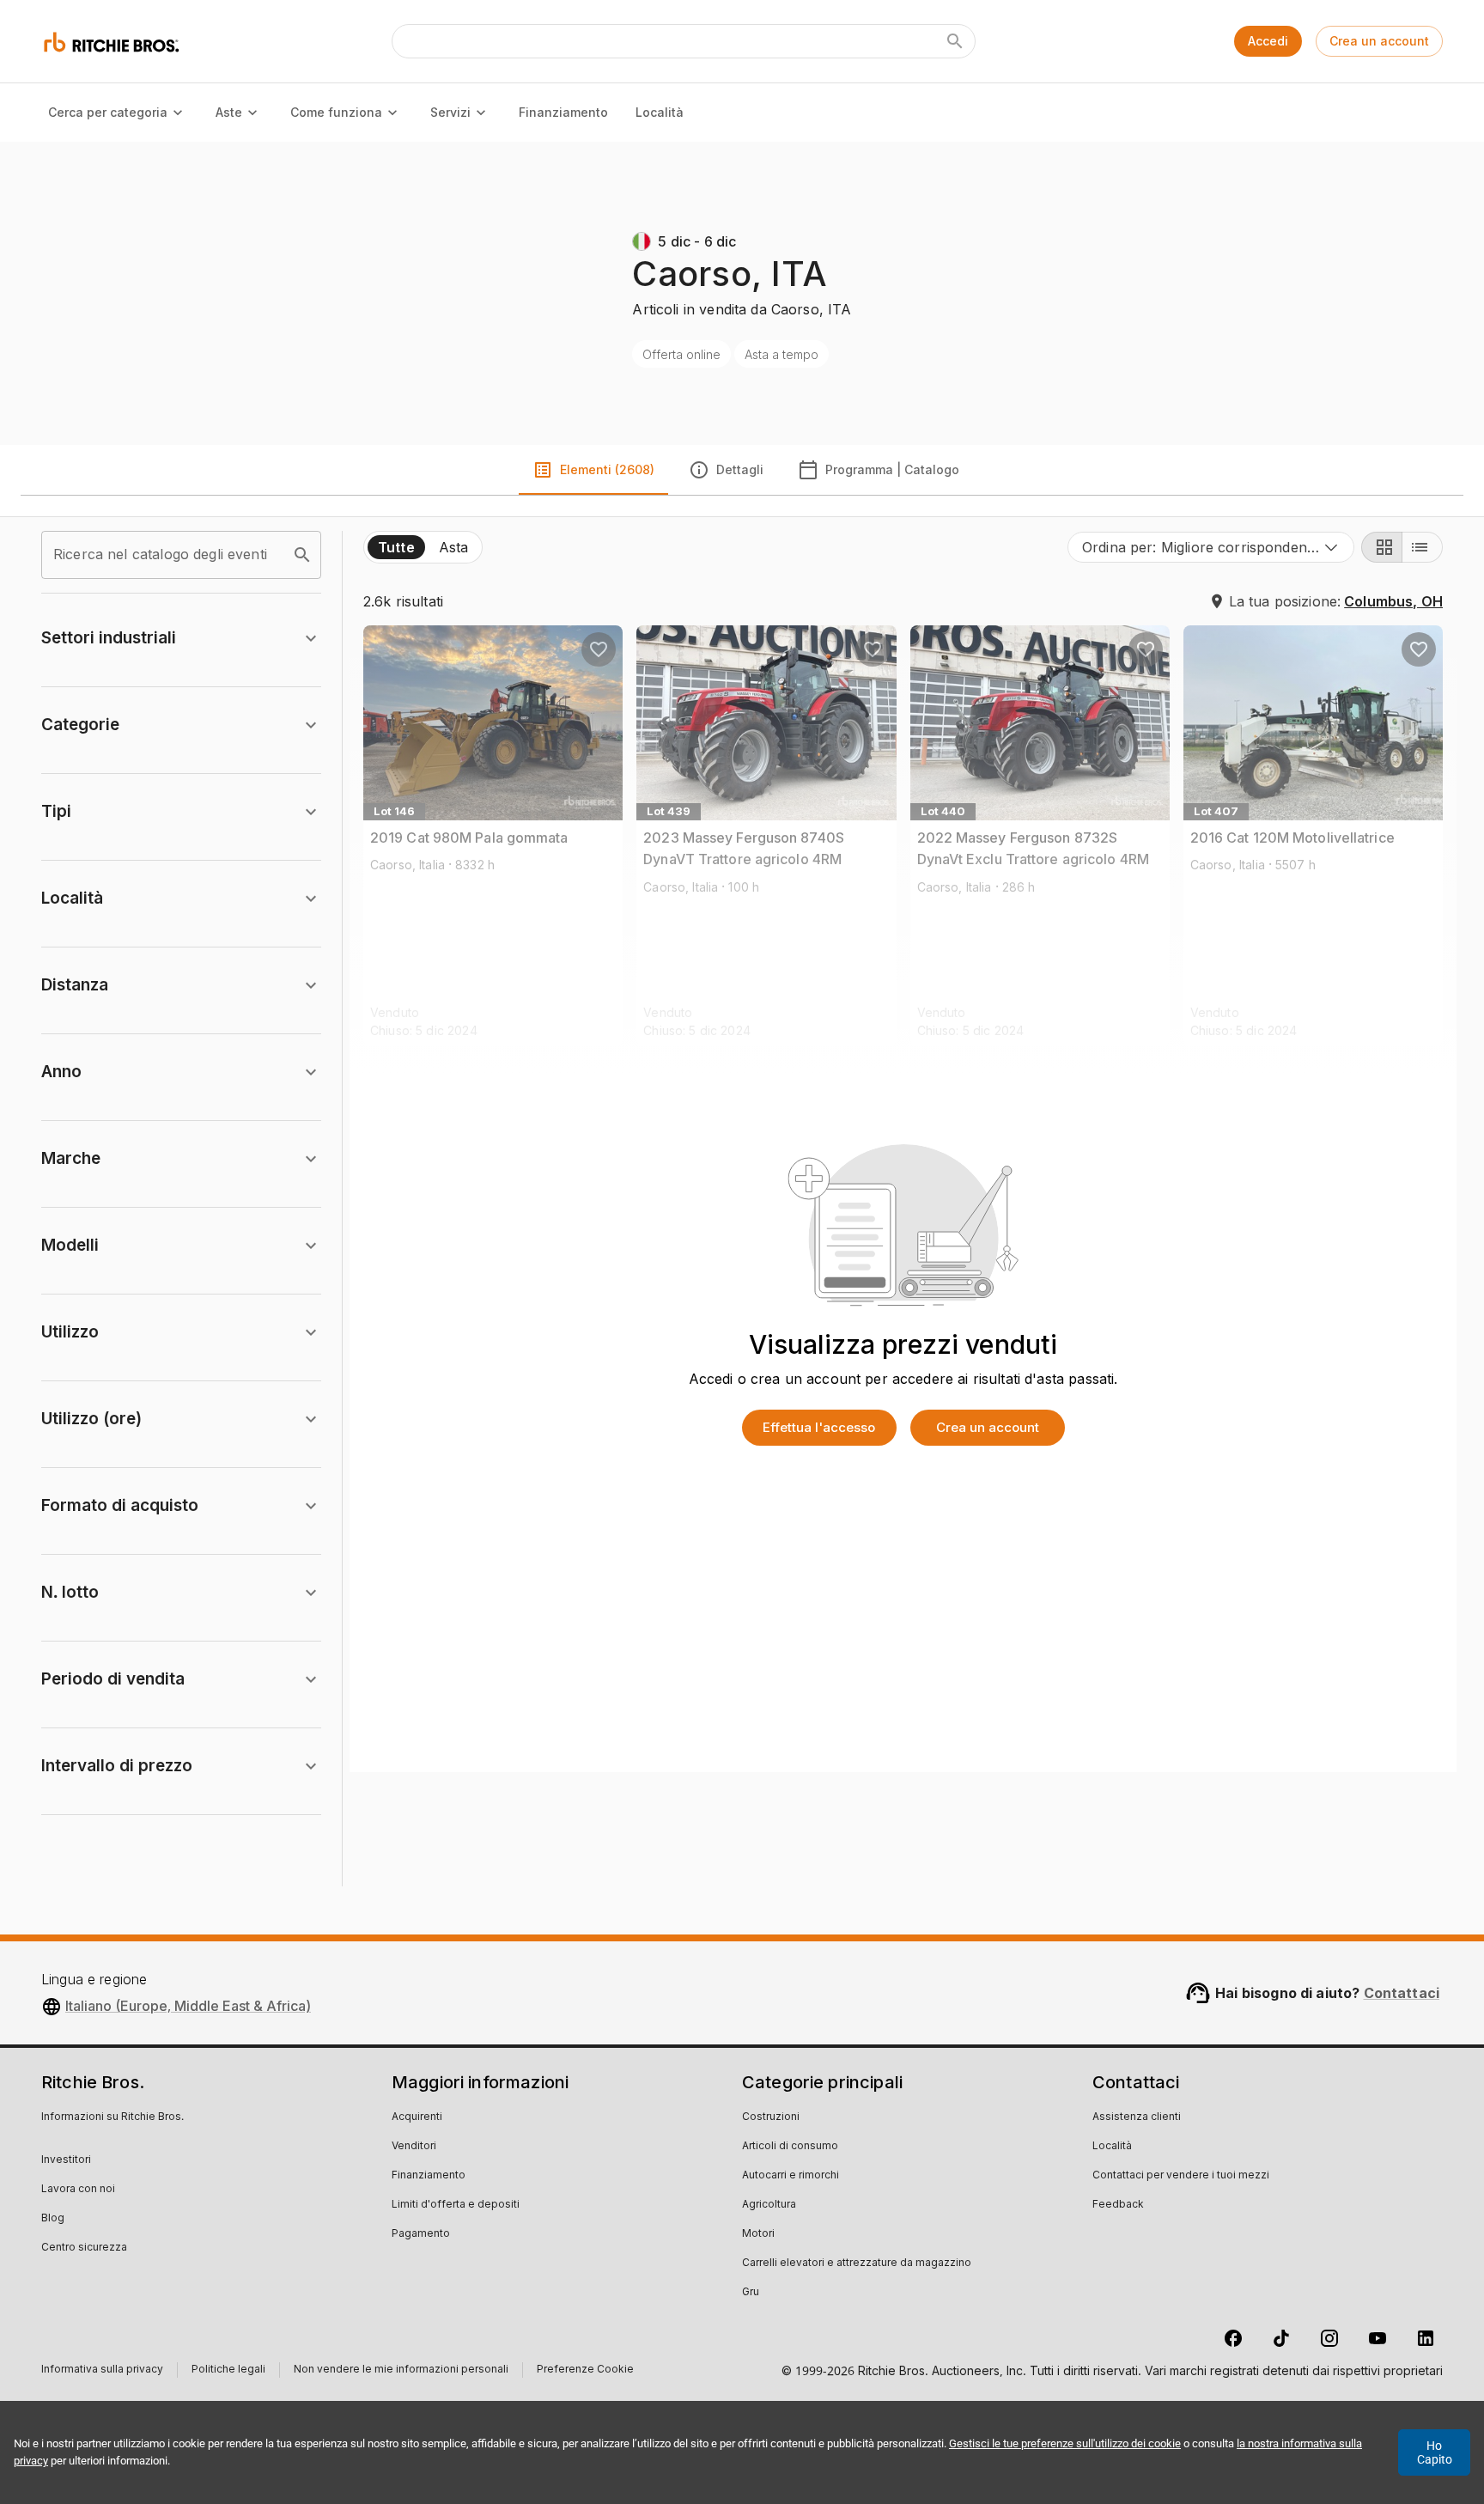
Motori (758, 2234)
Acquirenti (417, 2117)
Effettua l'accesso (819, 1427)
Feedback (1118, 2205)
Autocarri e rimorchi (791, 2176)
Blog (53, 2219)
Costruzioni (771, 2117)
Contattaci (1402, 1993)
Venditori (414, 2147)
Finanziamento (563, 112)
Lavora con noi (78, 2190)
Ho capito (1435, 2452)
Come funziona (336, 112)
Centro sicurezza (84, 2248)
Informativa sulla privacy (102, 2371)
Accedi (1268, 41)
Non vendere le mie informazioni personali (401, 2371)
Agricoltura (769, 2205)
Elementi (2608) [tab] (607, 469)
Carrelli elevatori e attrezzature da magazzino (857, 2263)
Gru (751, 2293)
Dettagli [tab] (740, 469)
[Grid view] (1382, 547)
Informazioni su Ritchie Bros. (113, 2117)
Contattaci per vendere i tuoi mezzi (1181, 2176)
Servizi (450, 112)
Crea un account (1379, 41)
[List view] (1422, 547)
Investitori (66, 2160)
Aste (229, 112)
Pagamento (421, 2234)
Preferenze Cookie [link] (585, 2370)
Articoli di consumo (790, 2147)
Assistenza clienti (1137, 2117)
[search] (302, 555)
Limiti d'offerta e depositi (456, 2205)
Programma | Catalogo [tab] (892, 469)
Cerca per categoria (108, 112)
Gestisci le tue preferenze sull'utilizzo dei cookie (1065, 2443)
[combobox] (1211, 547)
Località (660, 112)
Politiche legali (228, 2371)
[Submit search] (955, 41)
